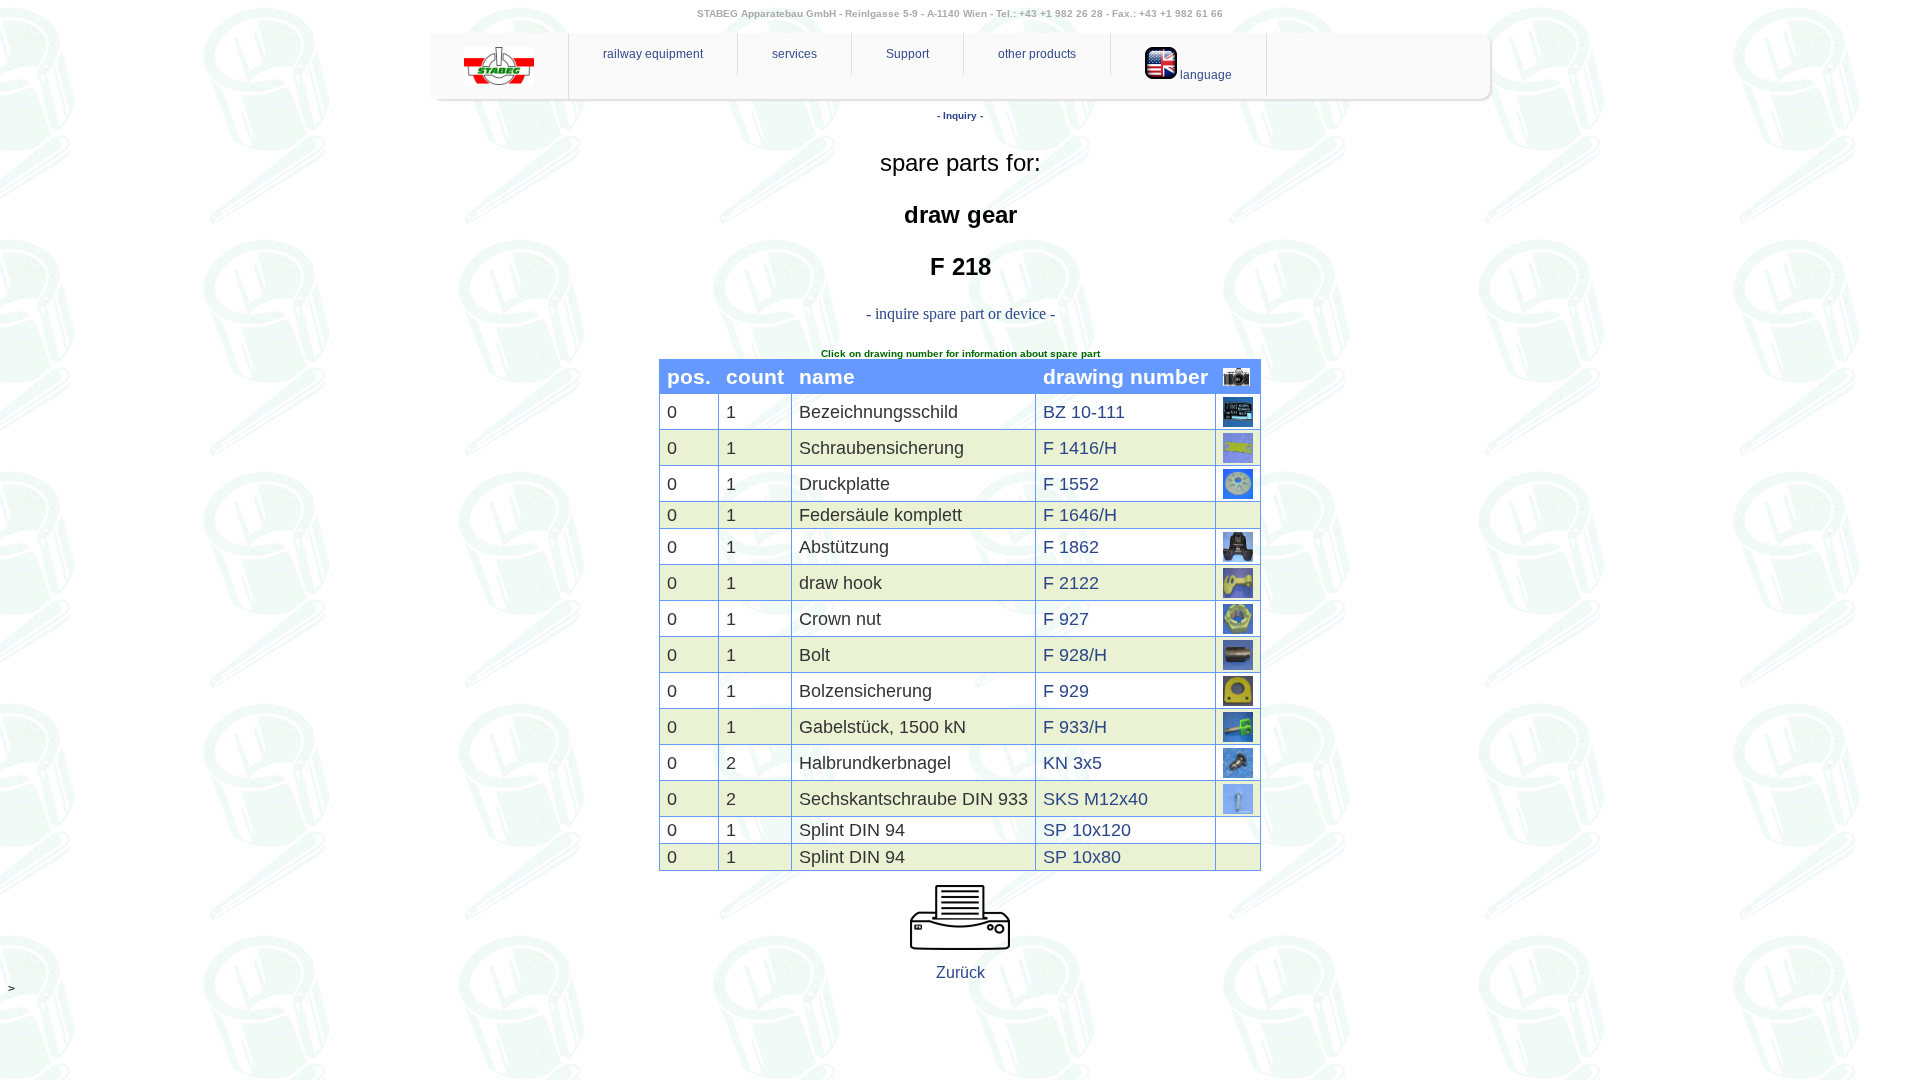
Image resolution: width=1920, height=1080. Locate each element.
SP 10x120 (1087, 830)
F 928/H (1075, 655)
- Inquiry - (960, 115)
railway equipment (653, 54)
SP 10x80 (1082, 857)
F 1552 (1071, 484)
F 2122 (1071, 583)
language (1204, 75)
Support (907, 54)
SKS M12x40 (1095, 799)
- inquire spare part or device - (960, 313)
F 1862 (1071, 547)
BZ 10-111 (1084, 412)
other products (1037, 54)
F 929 (1066, 691)
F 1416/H (1080, 448)
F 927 (1066, 619)
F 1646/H (1080, 515)
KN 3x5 (1072, 763)
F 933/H (1075, 727)
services (794, 54)
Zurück (960, 972)
